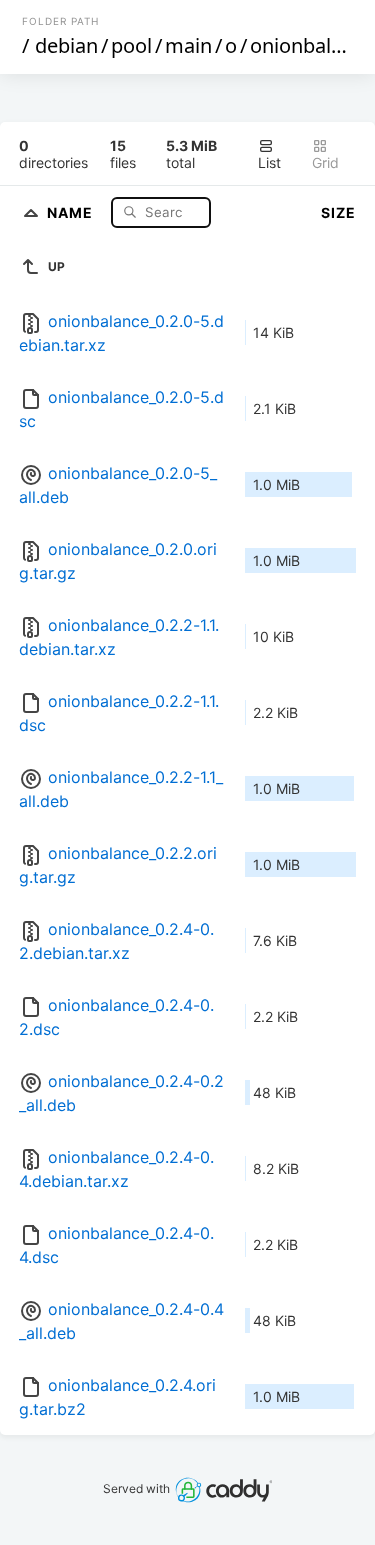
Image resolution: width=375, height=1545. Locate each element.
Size (338, 212)
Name (72, 211)
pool (131, 45)
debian (66, 45)
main (188, 45)
